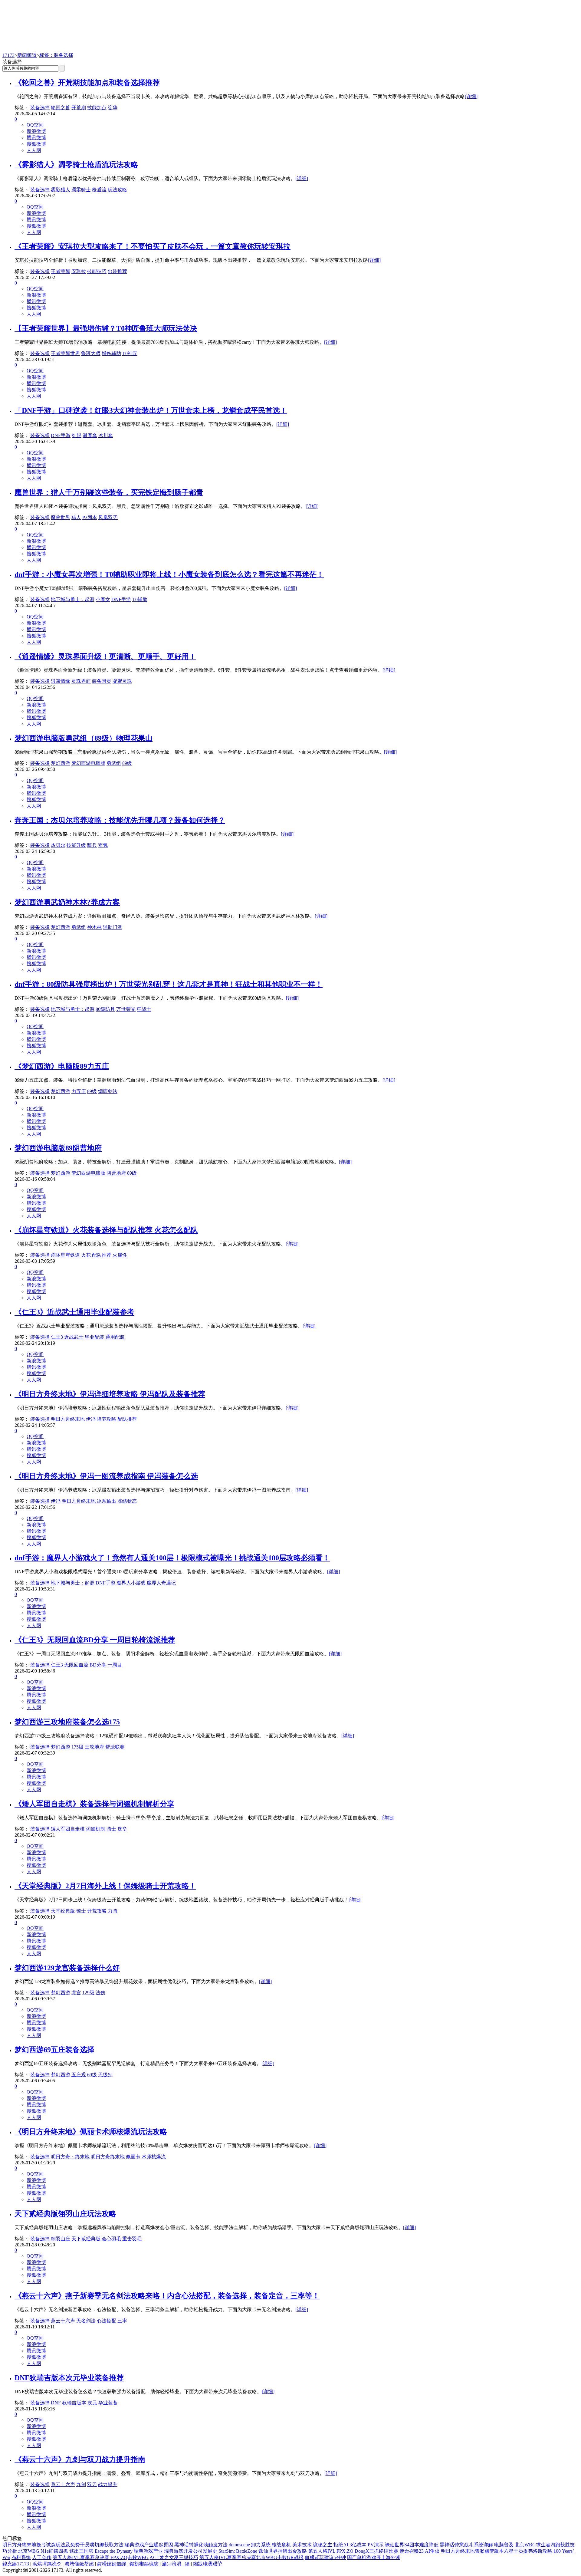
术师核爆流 (154, 2157)
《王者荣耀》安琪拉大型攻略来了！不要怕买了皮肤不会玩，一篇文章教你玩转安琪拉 (153, 246)
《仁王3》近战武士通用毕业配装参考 (74, 1312)
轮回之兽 (61, 108)
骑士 (111, 1829)
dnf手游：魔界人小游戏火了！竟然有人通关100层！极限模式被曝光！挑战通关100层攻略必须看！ (172, 1558)
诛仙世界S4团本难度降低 (412, 2545)
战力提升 (108, 2484)
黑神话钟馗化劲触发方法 (201, 2545)
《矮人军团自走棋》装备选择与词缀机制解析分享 (94, 1804)
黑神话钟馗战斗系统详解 (466, 2545)
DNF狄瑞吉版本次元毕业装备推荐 (69, 2378)
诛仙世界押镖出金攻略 (283, 2551)
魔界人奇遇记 (161, 1583)
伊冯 (91, 1419)
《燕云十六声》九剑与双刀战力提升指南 (80, 2459)
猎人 (76, 517)
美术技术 (302, 2545)
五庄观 (79, 2075)
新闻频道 (27, 55)
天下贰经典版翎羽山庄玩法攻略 (65, 2214)
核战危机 (281, 2545)
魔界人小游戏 (131, 1583)
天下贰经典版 (86, 2239)
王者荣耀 (61, 271)
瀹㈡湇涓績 (176, 2564)
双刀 (92, 2484)
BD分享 (98, 1665)
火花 (86, 1255)
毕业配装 (94, 1337)
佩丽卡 (133, 2157)
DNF (56, 2403)
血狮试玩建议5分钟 (325, 2557)
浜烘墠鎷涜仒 (47, 2564)
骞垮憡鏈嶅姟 (79, 2564)
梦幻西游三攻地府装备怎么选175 (67, 1722)
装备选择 (40, 108)
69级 (92, 2075)
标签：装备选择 (56, 55)
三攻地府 (94, 1747)
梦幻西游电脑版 (88, 763)
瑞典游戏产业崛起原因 (149, 2545)
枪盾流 (99, 190)
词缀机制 (96, 1829)
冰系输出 (107, 1501)
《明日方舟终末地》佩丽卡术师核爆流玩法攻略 (91, 2132)
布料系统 (21, 2557)
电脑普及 (504, 2545)
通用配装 (115, 1337)
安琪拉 (79, 271)
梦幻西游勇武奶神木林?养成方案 (67, 902)
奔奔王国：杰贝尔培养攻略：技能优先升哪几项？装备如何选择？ (120, 820)
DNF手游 (61, 435)
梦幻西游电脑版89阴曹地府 (58, 1148)
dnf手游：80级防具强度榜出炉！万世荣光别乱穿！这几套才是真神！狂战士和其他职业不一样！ (169, 984)
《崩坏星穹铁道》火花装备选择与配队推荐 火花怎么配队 (106, 1230)
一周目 (115, 1665)
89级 (127, 763)
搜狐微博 (36, 144)
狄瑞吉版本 (74, 2403)
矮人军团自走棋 (68, 1829)
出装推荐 (117, 271)
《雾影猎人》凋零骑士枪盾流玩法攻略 (76, 165)
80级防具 (105, 1009)
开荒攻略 (97, 1911)
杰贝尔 (58, 845)
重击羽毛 (132, 2239)
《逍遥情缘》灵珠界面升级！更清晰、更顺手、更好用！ (105, 656)
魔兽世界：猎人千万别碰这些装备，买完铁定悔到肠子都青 (109, 492)
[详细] (471, 96)
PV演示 (376, 2545)
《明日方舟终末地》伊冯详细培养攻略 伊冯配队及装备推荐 (110, 1394)
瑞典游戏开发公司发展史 (191, 2551)
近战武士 (74, 1337)
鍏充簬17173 (16, 2564)
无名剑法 (86, 2321)
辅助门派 (113, 927)
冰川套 (106, 435)
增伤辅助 (111, 353)
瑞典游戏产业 (148, 2551)
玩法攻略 (117, 190)
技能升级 (76, 845)
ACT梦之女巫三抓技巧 (174, 2557)
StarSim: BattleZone (238, 2551)
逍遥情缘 (61, 681)
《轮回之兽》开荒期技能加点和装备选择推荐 (87, 83)
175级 (77, 1747)
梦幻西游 (61, 763)
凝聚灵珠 (122, 681)
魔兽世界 (61, 517)
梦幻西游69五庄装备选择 (54, 2050)
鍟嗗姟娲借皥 (112, 2564)
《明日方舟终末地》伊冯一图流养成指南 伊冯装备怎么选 (106, 1476)
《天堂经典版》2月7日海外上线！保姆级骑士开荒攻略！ (105, 1886)
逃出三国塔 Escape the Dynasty (101, 2551)
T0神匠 (130, 353)
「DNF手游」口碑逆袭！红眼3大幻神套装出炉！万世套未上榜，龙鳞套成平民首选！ (151, 410)
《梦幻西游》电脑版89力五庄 (62, 1066)
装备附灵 (102, 681)
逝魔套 (90, 435)
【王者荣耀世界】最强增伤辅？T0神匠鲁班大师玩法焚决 (106, 328)
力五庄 (79, 1091)
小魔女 (103, 599)
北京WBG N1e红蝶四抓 (43, 2551)
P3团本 (90, 517)
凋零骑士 (81, 190)
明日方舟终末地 (68, 1419)
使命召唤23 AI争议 (420, 2551)
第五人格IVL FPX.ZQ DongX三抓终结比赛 (353, 2551)
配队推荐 (102, 1255)
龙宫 (76, 1993)
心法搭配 (107, 2321)
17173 (8, 55)
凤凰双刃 (108, 517)
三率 (122, 2321)
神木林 (94, 927)
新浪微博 (36, 131)
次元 (92, 2403)
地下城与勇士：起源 (73, 599)
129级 (88, 1993)
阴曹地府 (116, 1173)
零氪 (103, 845)
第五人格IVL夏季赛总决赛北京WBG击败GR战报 (251, 2557)
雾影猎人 (61, 190)
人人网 (34, 150)
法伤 (100, 1993)
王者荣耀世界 (65, 353)
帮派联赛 (115, 1747)
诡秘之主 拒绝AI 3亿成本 (340, 2545)
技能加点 (97, 108)
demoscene (239, 2545)
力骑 (113, 1911)
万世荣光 (126, 1009)
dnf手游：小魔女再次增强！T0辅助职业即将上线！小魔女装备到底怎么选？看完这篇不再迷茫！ (169, 574)
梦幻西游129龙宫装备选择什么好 (67, 1968)
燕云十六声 (63, 2321)
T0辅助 (140, 599)
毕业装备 (108, 2403)
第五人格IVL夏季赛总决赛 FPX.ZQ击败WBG (101, 2557)
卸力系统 (261, 2545)
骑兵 (92, 845)
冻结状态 (127, 1501)
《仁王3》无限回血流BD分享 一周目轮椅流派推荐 (95, 1640)
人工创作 (42, 2557)
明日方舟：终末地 (70, 2157)
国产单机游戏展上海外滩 (374, 2557)
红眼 (77, 435)
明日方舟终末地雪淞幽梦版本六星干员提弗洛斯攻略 (497, 2551)
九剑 (81, 2484)
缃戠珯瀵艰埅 (208, 2564)
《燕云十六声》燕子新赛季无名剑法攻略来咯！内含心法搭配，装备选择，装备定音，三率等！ (167, 2296)
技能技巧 (97, 271)
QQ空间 (35, 125)
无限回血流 (76, 1665)
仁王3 (57, 1337)
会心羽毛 (111, 2239)
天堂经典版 (63, 1911)
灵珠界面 (81, 681)
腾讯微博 (36, 138)
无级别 (105, 2075)
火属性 (120, 1255)
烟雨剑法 (108, 1091)
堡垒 (122, 1829)
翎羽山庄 (61, 2239)
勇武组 (114, 763)
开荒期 (79, 108)
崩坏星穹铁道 (65, 1255)
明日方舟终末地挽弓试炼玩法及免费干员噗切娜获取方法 (63, 2545)
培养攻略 (107, 1419)
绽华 (113, 108)
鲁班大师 (91, 353)
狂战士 (144, 1009)
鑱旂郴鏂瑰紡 (144, 2564)
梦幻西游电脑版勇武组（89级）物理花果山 (84, 738)
